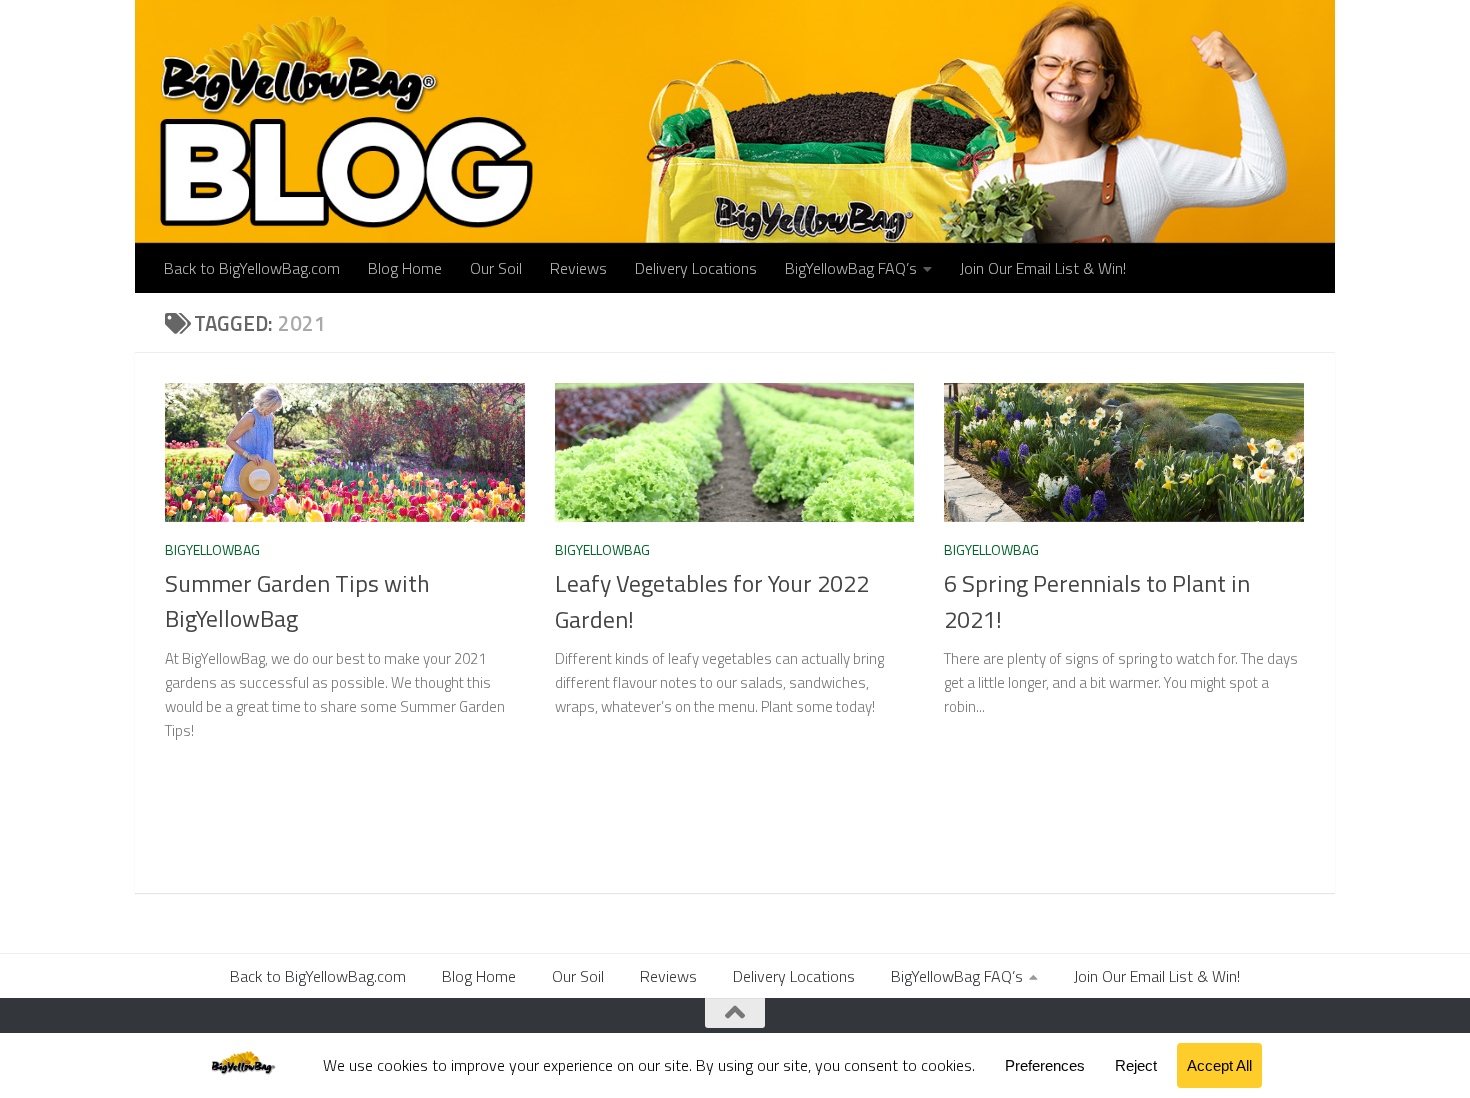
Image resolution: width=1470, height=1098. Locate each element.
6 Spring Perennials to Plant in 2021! (1097, 600)
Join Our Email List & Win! (1043, 268)
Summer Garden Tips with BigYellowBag (297, 600)
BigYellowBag (212, 549)
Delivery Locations (696, 268)
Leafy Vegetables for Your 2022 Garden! (712, 600)
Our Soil (496, 268)
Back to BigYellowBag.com (252, 268)
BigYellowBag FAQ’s (851, 268)
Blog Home (405, 268)
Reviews (578, 268)
